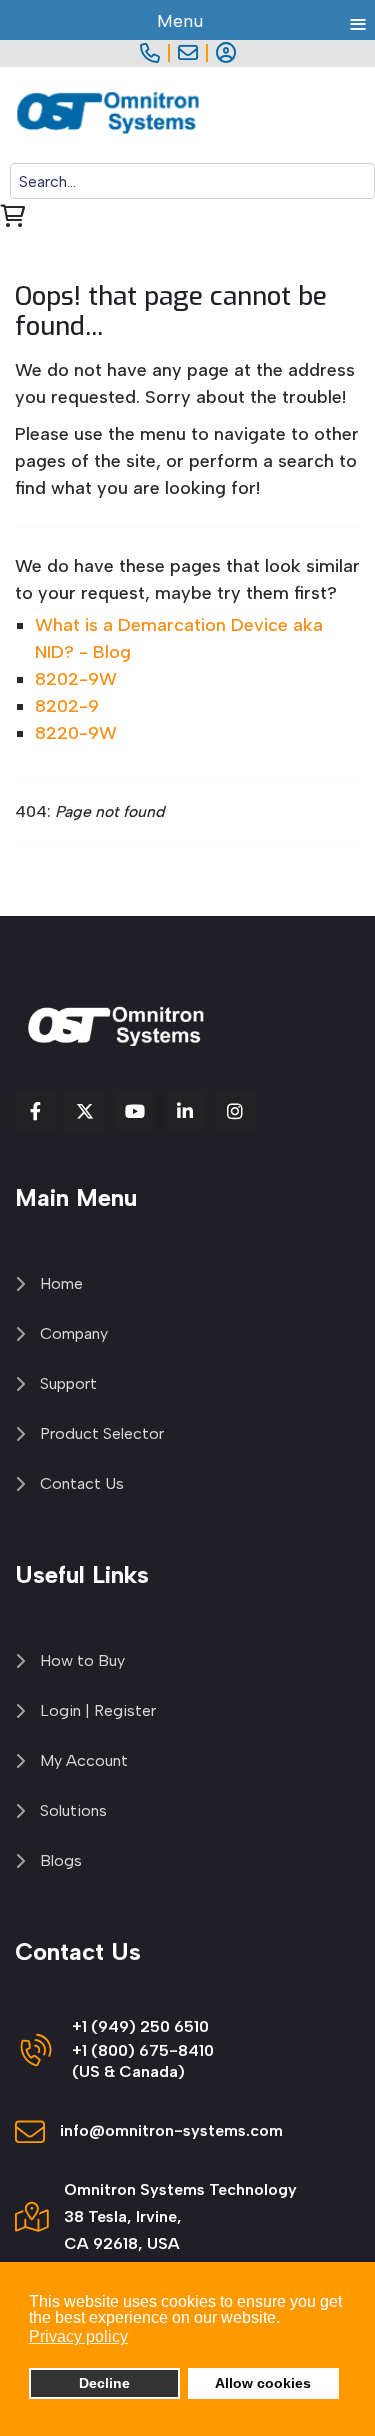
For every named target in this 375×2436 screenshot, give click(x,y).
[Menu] (362, 115)
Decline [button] (104, 2383)
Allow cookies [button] (263, 2383)
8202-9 (67, 706)
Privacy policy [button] (78, 2336)
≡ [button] (358, 20)
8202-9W (76, 679)
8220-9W (76, 733)
